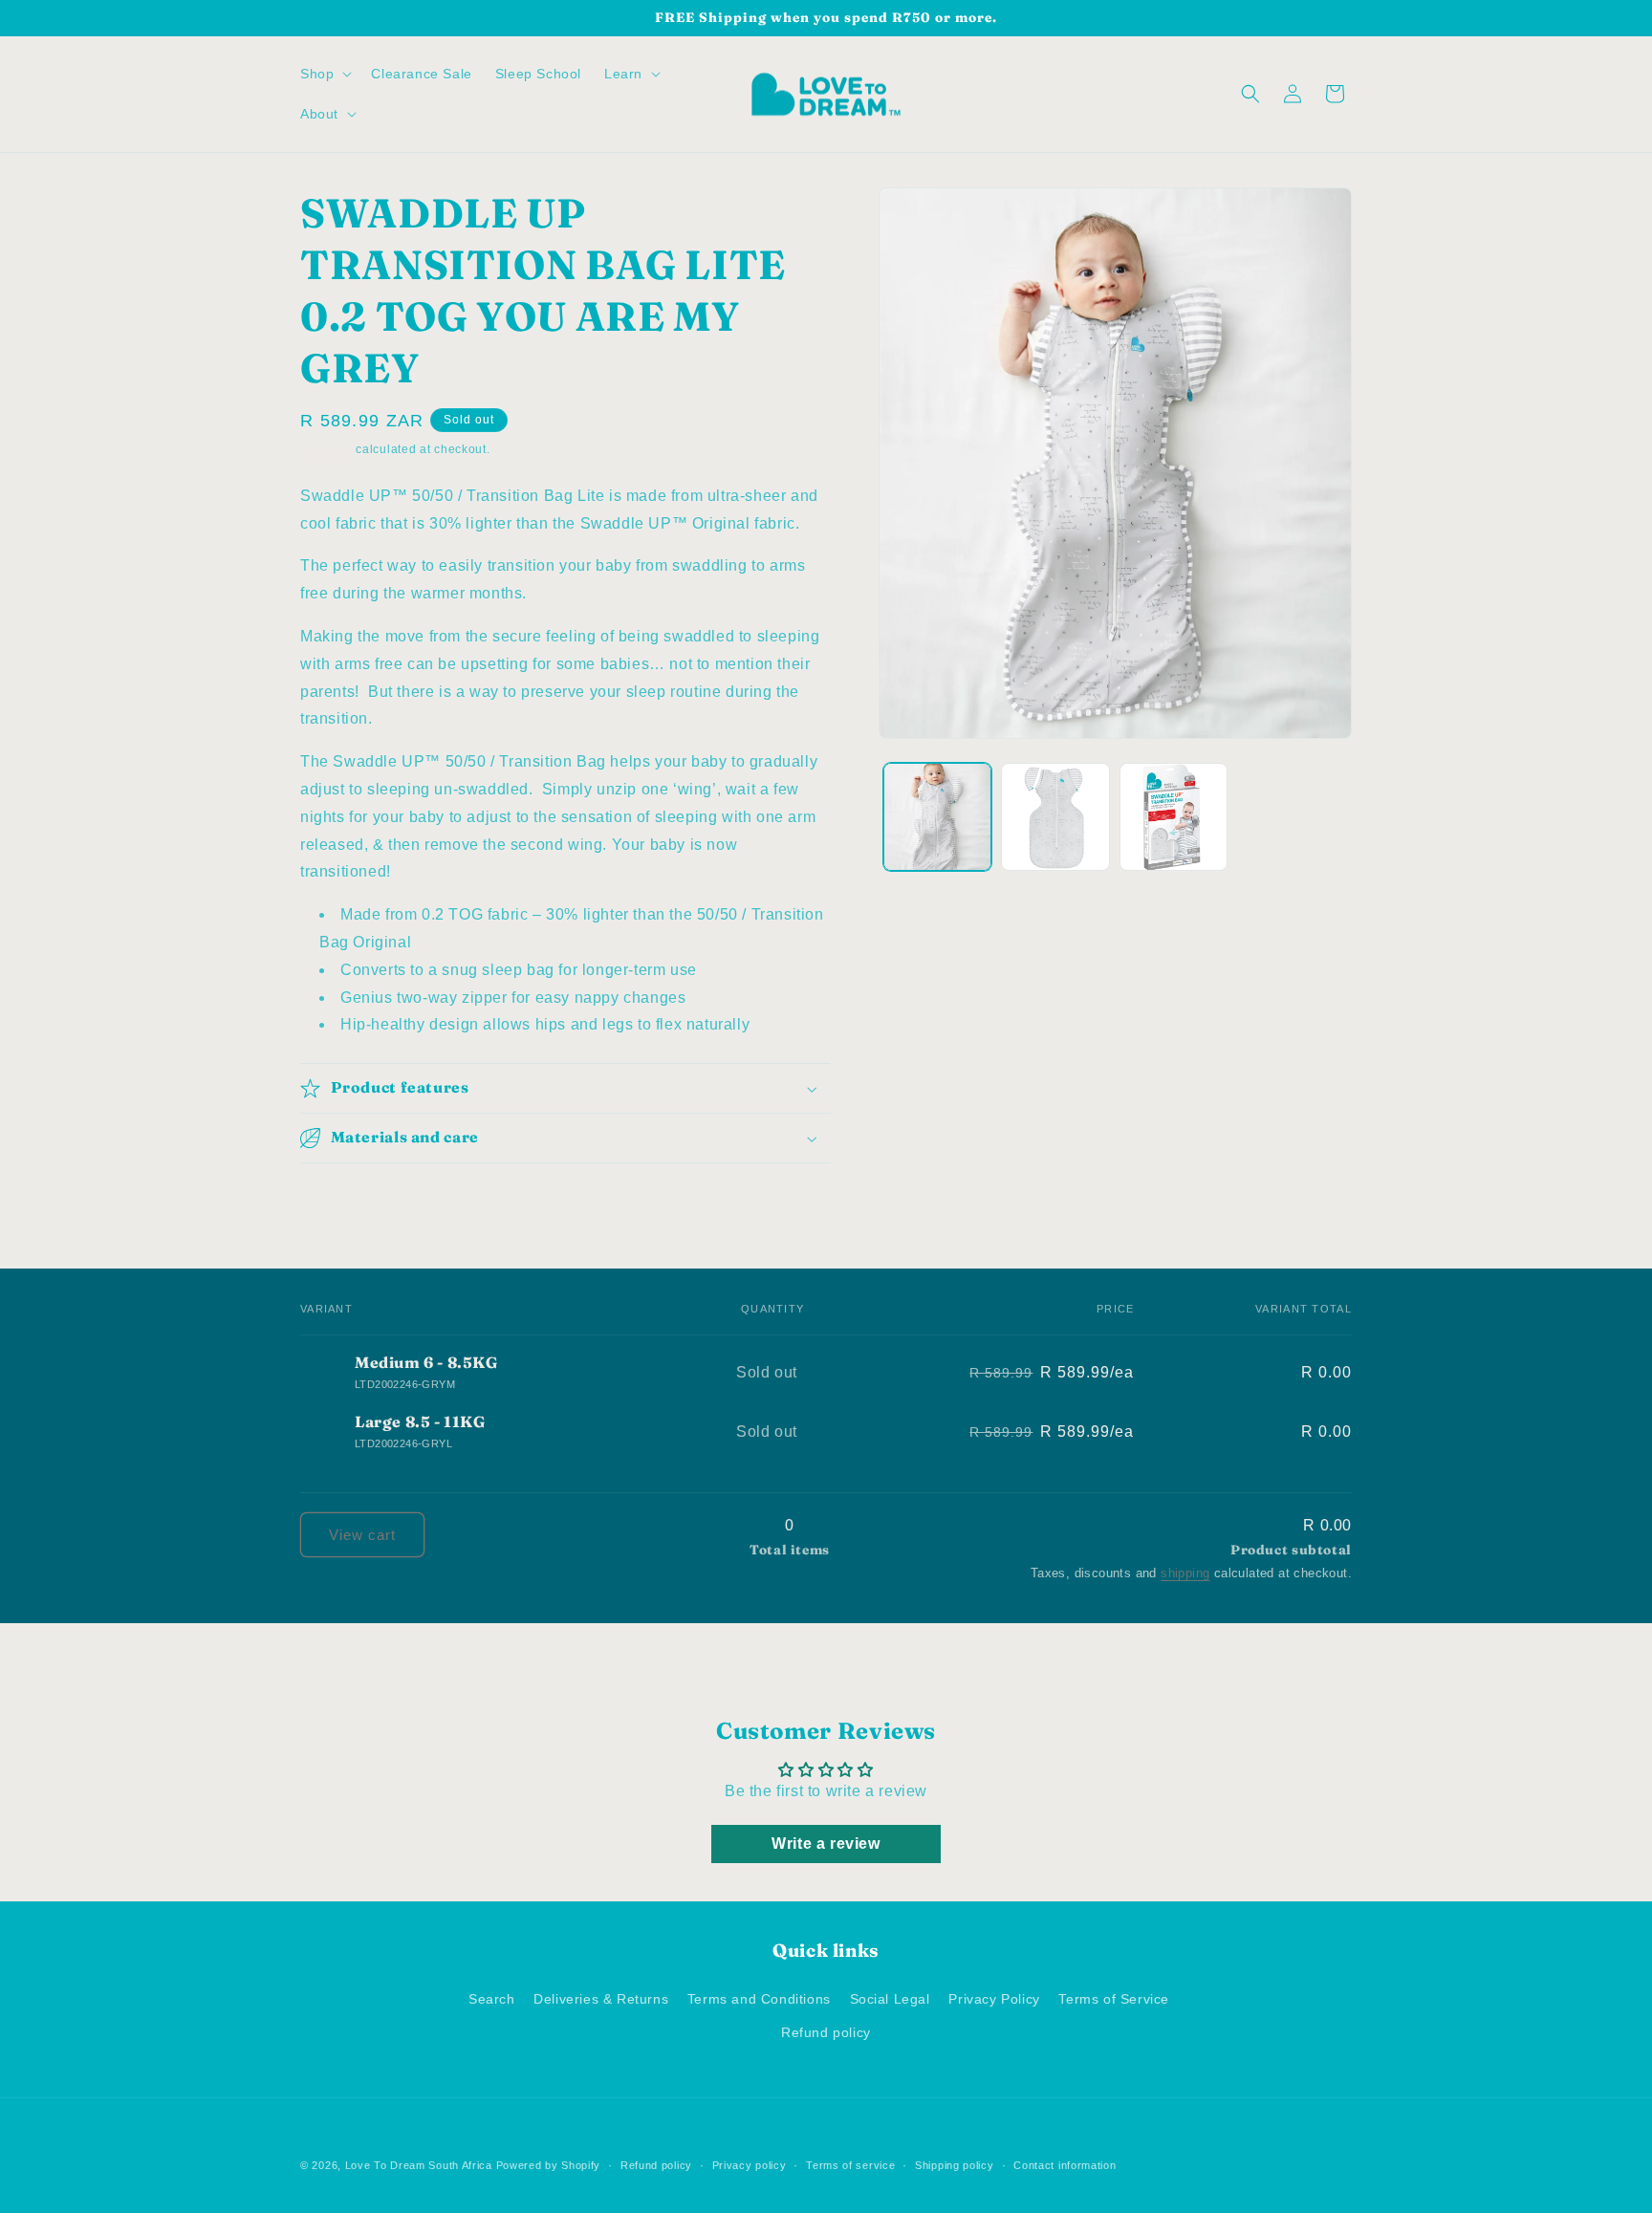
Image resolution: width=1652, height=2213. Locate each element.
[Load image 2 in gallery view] (1055, 817)
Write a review (826, 1844)
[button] (324, 74)
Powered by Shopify (549, 2165)
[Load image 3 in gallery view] (1174, 817)
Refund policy (826, 2032)
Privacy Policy (994, 1999)
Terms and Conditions (759, 1999)
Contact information (1065, 2165)
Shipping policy (955, 2165)
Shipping (326, 449)
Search (492, 1999)
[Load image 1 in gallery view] (937, 817)
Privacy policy (750, 2165)
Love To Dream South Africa (419, 2165)
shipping (1185, 1573)
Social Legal (890, 1999)
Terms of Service (1114, 1999)
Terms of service (850, 2165)
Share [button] (339, 1199)
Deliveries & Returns (601, 1999)
